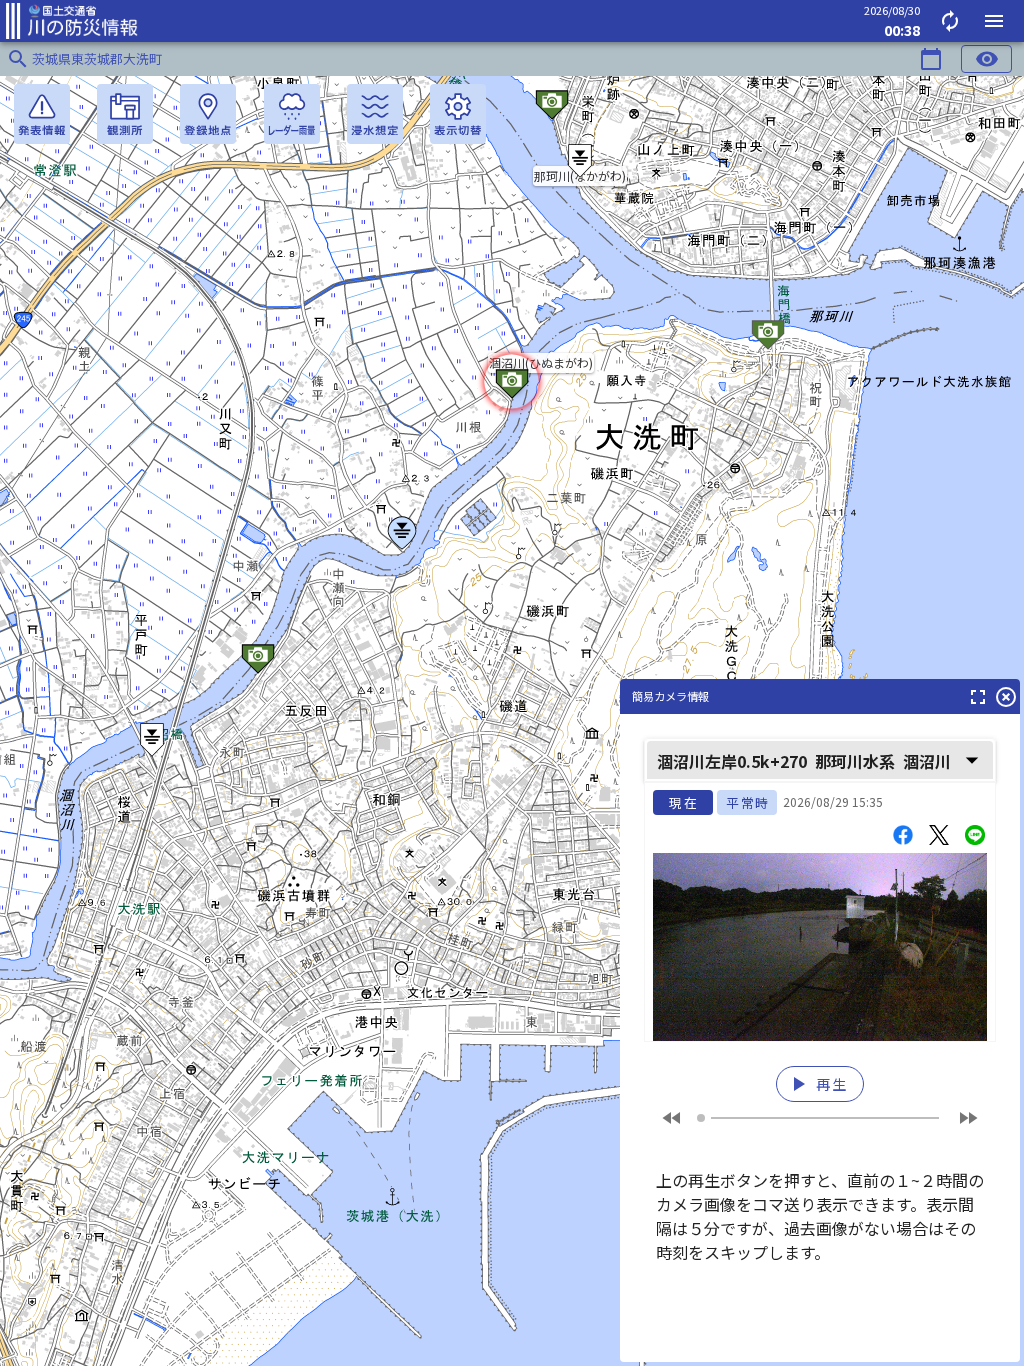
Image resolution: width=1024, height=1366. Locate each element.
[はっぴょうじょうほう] (42, 114)
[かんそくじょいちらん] (125, 114)
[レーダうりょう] (292, 114)
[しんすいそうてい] (375, 114)
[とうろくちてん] (208, 114)
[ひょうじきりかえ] (458, 114)
